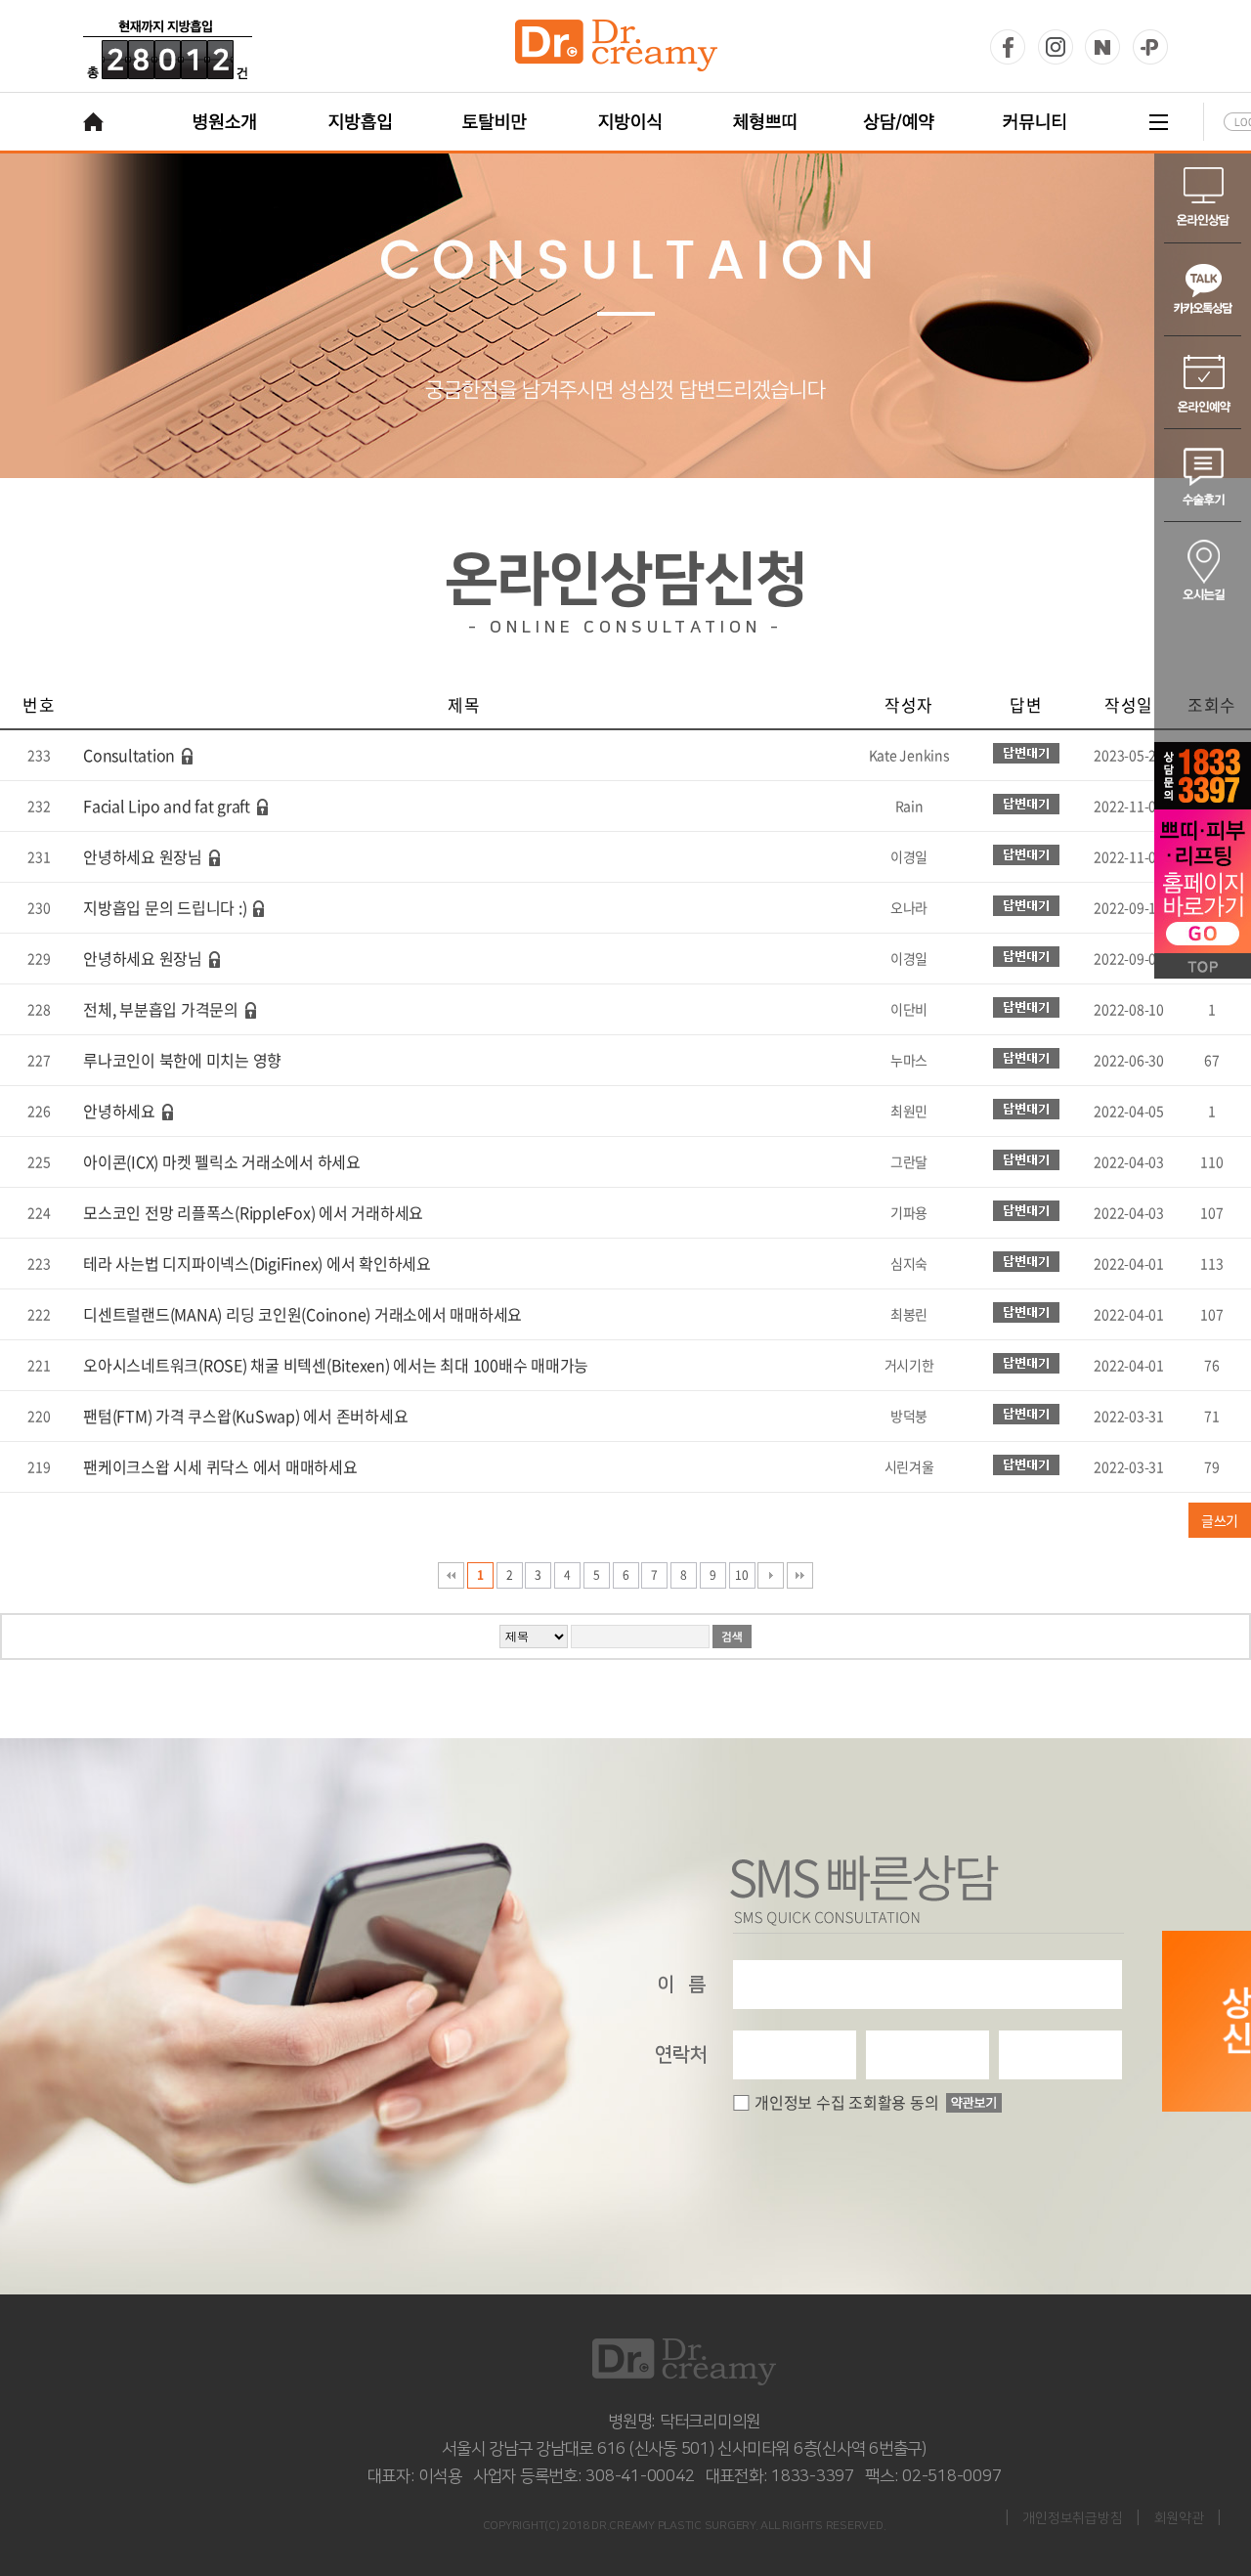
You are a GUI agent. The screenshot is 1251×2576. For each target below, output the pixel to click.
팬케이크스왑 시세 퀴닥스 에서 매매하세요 (220, 1466)
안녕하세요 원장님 (143, 856)
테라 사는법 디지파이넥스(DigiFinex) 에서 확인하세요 (257, 1263)
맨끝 (800, 1575)
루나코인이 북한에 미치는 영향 (182, 1060)
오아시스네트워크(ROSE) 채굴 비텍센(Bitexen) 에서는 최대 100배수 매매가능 (336, 1365)
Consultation (129, 755)
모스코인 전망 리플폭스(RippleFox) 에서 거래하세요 (253, 1212)
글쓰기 (1220, 1520)
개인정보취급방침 (1072, 2518)
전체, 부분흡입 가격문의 (161, 1009)
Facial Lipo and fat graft (167, 806)
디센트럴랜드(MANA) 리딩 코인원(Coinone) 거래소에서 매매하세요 (302, 1314)
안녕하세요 (119, 1111)
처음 (451, 1575)
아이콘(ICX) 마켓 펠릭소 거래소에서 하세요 (222, 1161)
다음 (771, 1575)
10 (742, 1575)
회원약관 (1179, 2518)
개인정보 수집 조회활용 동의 (846, 2102)
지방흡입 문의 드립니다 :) (165, 907)
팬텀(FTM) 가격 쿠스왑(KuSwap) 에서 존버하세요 (245, 1416)
